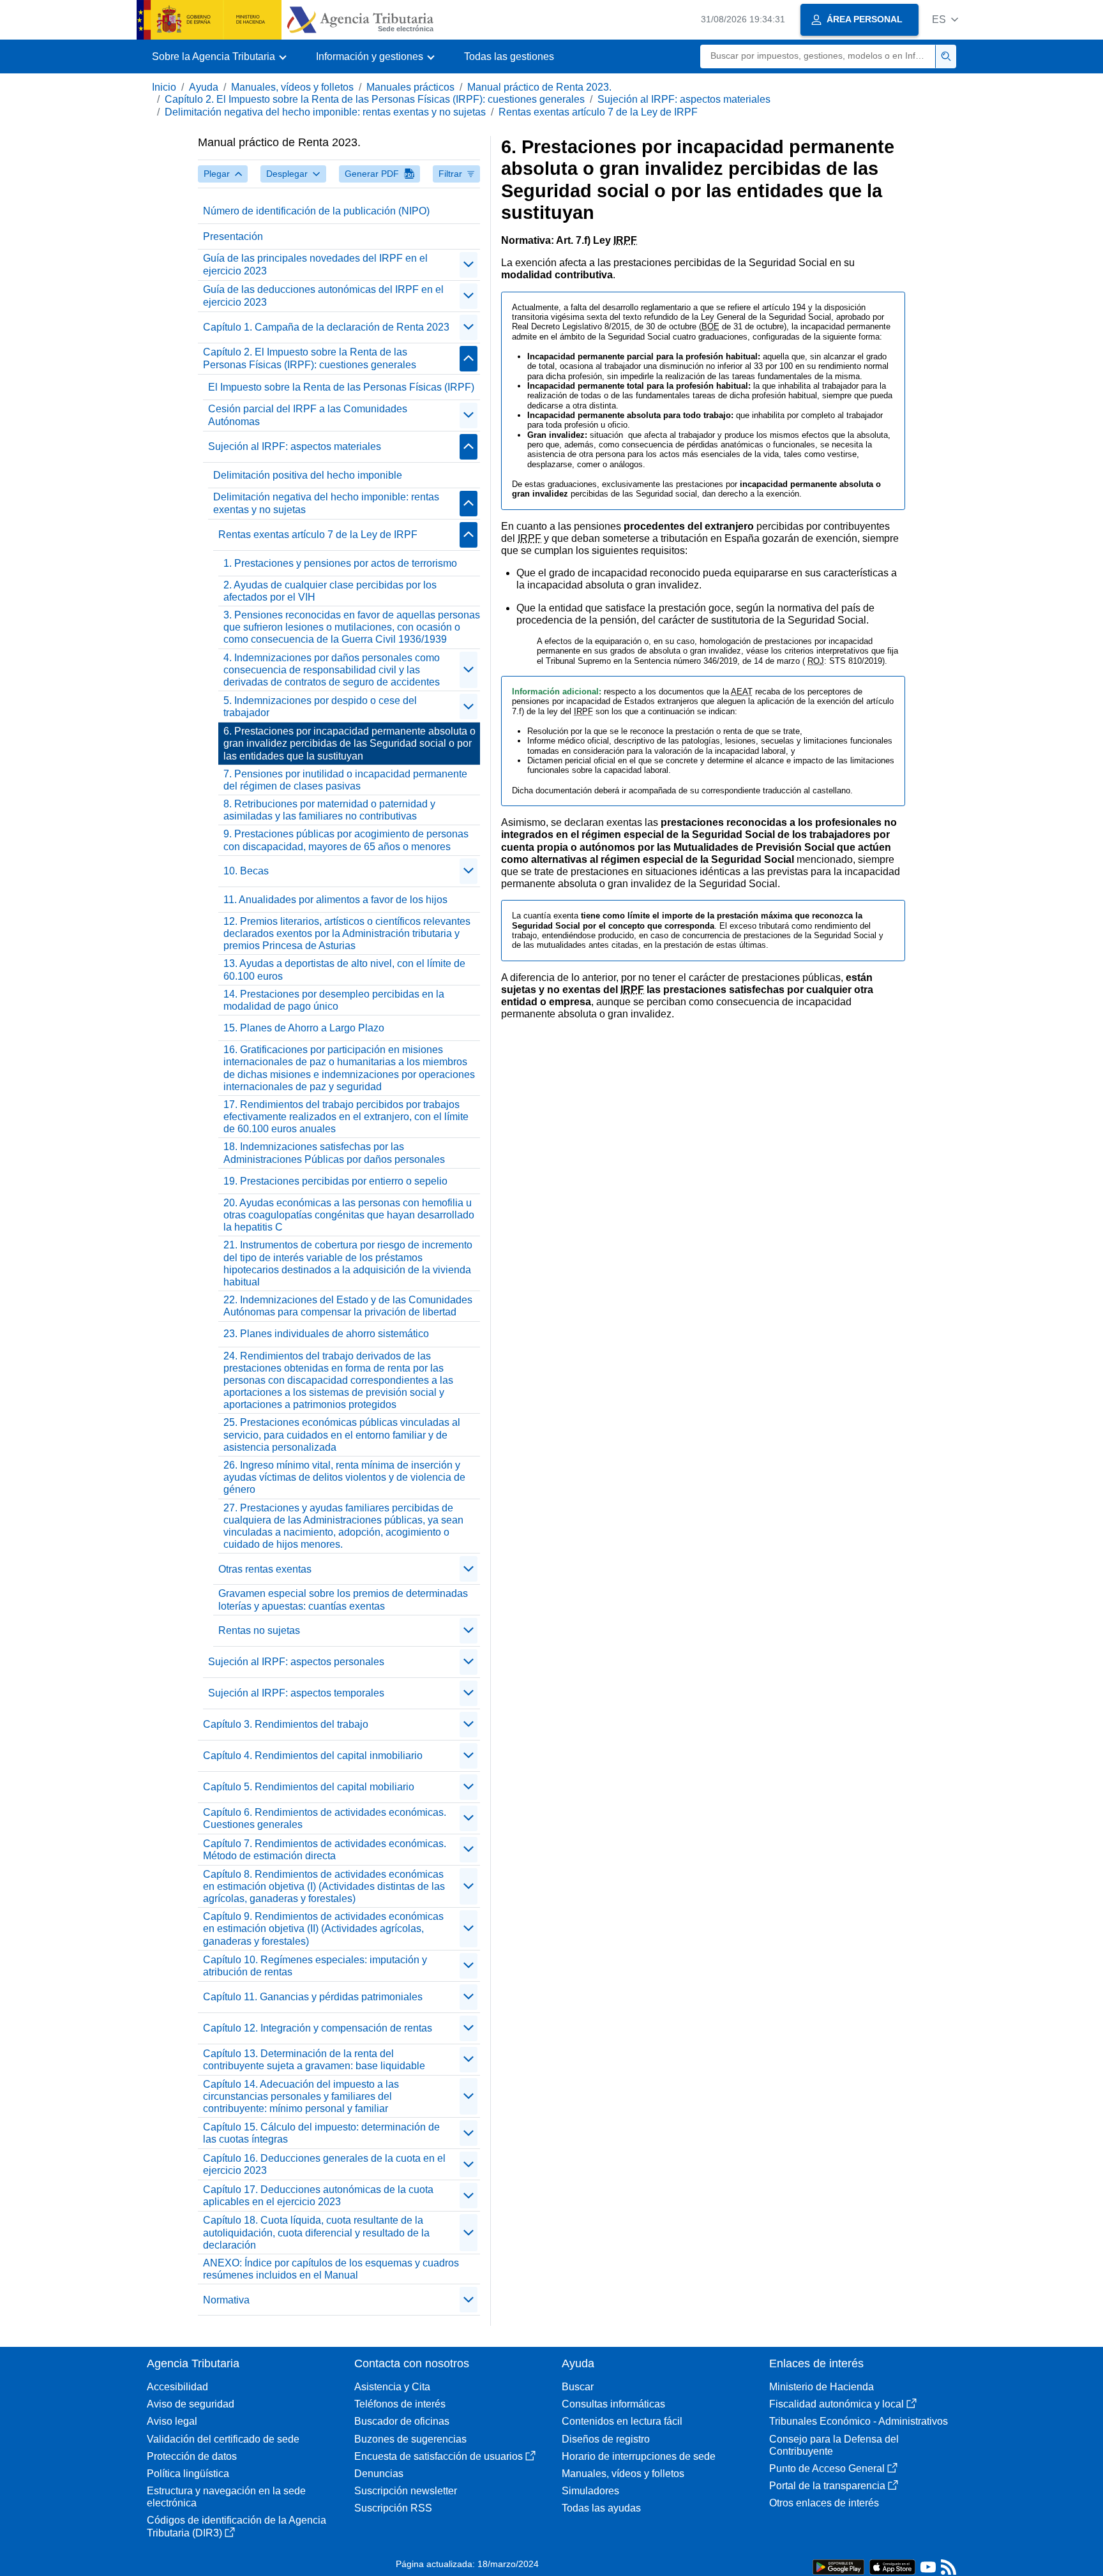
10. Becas (246, 871)
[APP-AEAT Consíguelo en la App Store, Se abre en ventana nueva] (892, 2566)
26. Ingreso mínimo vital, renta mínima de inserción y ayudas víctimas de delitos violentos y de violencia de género (344, 1477)
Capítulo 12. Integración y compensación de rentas (318, 2028)
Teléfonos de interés (400, 2404)
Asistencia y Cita (392, 2387)
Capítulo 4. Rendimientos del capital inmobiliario (313, 1756)
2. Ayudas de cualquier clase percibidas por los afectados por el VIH (330, 591)
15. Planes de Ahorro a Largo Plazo (304, 1028)
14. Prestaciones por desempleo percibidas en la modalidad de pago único (334, 1000)
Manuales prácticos (410, 87)
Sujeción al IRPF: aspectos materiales (684, 99)
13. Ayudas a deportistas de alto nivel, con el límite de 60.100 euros (344, 970)
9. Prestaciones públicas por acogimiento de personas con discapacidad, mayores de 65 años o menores (346, 840)
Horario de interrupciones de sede (639, 2456)
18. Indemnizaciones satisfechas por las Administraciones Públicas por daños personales (334, 1153)
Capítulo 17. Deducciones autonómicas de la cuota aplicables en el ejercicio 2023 (318, 2196)
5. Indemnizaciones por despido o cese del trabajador (320, 707)
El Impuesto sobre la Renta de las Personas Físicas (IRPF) (341, 387)
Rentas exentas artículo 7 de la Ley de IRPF (598, 112)
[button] (945, 19)
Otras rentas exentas (265, 1569)
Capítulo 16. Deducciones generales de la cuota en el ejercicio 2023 (324, 2164)
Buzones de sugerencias (410, 2439)
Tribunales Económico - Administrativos (859, 2421)
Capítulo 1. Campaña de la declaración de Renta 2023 (326, 327)
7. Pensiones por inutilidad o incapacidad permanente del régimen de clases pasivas (345, 780)
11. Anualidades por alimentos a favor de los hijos (335, 900)
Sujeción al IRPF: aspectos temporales (296, 1693)
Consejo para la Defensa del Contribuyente (834, 2445)
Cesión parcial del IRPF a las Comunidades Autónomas (308, 415)
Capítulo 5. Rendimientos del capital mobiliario (309, 1787)
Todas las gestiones (509, 56)
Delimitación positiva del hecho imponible (308, 475)
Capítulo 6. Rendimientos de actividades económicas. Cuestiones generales (325, 1818)
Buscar (578, 2387)
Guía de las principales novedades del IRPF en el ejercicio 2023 (315, 264)
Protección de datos (192, 2456)
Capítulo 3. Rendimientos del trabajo (286, 1724)
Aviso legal (172, 2421)
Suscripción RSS (393, 2508)
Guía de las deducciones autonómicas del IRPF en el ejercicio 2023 (323, 296)
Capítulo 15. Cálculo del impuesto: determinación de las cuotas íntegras (321, 2133)
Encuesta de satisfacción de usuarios (439, 2456)
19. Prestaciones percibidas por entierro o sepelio (335, 1181)
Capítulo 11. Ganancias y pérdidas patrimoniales (313, 1997)
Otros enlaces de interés (824, 2503)
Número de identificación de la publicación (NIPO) (316, 211)
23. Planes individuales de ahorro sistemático (326, 1334)
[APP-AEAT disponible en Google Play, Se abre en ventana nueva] (838, 2566)
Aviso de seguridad (191, 2404)
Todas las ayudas (601, 2508)
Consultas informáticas (613, 2404)
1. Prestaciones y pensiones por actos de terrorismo (340, 563)
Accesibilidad (177, 2387)
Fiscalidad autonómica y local (837, 2404)
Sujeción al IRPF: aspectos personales (296, 1662)
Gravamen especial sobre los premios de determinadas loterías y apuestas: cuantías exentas (343, 1599)
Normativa (226, 2300)
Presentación (233, 236)
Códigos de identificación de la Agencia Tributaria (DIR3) (236, 2526)
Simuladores (590, 2491)
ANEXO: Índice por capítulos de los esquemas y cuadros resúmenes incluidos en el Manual (331, 2269)
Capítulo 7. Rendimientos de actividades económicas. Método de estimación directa (325, 1850)
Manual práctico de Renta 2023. (539, 87)
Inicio (164, 87)
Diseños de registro (606, 2439)
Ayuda (204, 87)
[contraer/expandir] (469, 265)
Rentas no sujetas (259, 1630)
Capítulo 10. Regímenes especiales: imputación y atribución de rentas (315, 1966)
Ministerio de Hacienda (822, 2387)
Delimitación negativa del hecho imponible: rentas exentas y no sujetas (325, 112)
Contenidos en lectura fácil (622, 2421)
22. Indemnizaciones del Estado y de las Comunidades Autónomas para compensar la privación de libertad (348, 1306)
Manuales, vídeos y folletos (292, 87)
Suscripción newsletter (406, 2491)
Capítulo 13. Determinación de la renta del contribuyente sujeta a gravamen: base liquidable (314, 2060)
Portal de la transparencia (827, 2486)
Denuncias (379, 2474)
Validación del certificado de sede (223, 2439)
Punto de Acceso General (827, 2468)
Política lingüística (188, 2474)
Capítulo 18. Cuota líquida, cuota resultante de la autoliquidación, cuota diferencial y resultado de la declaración (316, 2232)
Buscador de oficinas (402, 2421)
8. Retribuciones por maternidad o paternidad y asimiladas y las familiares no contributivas (329, 810)
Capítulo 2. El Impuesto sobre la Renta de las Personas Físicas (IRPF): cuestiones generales (375, 99)
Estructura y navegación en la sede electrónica (226, 2497)
